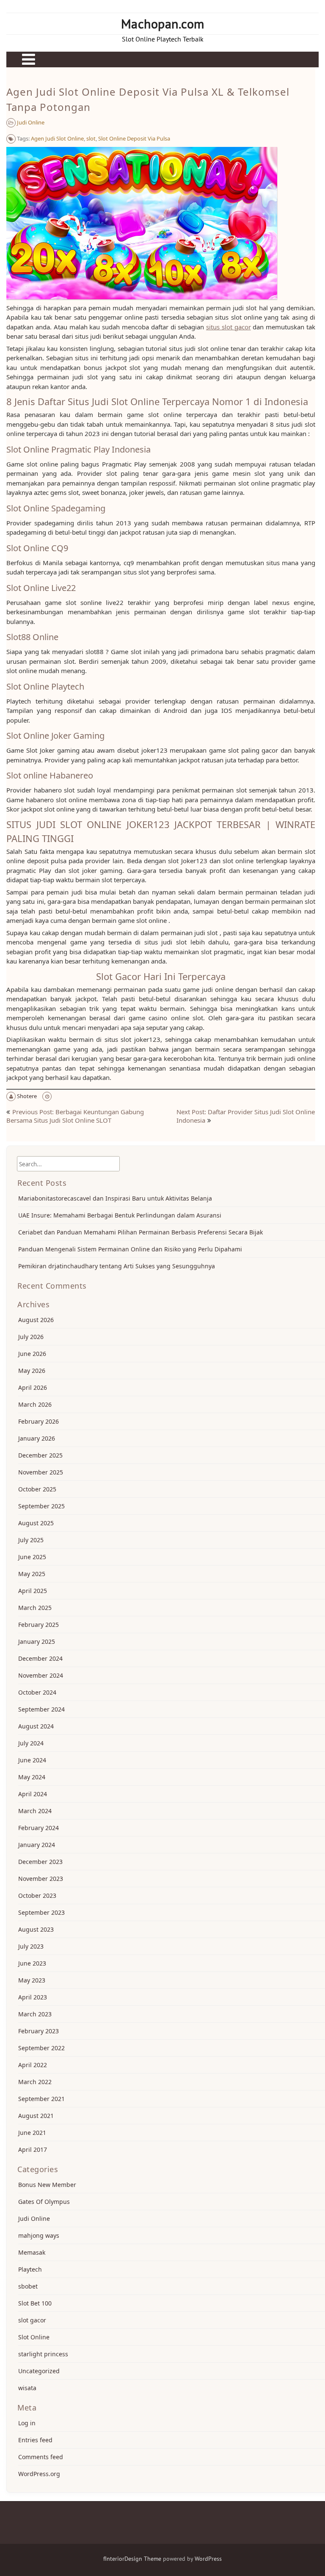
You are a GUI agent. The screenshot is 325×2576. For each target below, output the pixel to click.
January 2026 (37, 1438)
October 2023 (37, 1895)
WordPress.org (39, 2474)
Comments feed (41, 2457)
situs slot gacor (229, 327)
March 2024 (35, 1811)
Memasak (32, 2252)
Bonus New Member (47, 2185)
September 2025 (41, 1506)
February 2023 (39, 2031)
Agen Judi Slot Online (57, 138)
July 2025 (31, 1540)
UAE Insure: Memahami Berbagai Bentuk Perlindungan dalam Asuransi (120, 1215)
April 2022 (33, 2065)
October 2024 (37, 1692)
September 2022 (41, 2048)
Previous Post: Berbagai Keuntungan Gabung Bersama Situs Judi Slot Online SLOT (75, 1116)
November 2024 (41, 1675)
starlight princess (43, 2354)
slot (91, 138)
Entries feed (35, 2440)
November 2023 (41, 1879)
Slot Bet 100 (35, 2303)
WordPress (208, 2559)
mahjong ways (39, 2235)
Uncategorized (39, 2371)
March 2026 (35, 1404)
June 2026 (32, 1354)
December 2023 (40, 1862)
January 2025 (37, 1641)
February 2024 (39, 1828)
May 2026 (32, 1371)
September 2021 (41, 2099)
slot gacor (32, 2320)
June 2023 (32, 1963)
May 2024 (32, 1777)
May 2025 (32, 1574)
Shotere (27, 1096)
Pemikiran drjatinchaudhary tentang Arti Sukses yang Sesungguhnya (117, 1266)
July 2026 (31, 1337)
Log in (27, 2423)
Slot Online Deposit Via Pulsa (134, 138)
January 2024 (37, 1845)
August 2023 (36, 1929)
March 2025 (35, 1608)
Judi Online (31, 122)
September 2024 (41, 1709)
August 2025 (36, 1523)
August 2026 (36, 1320)
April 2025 (33, 1591)
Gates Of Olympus (44, 2202)
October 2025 (37, 1489)
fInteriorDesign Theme (132, 2559)
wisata (27, 2388)
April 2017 (33, 2149)
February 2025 (39, 1625)
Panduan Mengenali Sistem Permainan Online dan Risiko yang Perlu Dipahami (130, 1249)
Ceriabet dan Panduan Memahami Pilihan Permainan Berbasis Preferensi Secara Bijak (140, 1232)
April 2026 (33, 1387)
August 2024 (36, 1726)
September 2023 (41, 1912)
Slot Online (34, 2337)
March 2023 (35, 2014)
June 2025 (32, 1557)
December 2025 (40, 1455)
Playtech (30, 2269)
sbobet (28, 2286)
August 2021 (36, 2116)
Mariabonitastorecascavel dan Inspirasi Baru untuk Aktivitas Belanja (115, 1198)
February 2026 (39, 1421)
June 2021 (32, 2133)
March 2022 (35, 2082)
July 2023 (31, 1946)
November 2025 (41, 1472)
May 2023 (32, 1980)
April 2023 (33, 1997)
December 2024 (40, 1658)
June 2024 (32, 1760)
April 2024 (33, 1794)
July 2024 (31, 1743)
